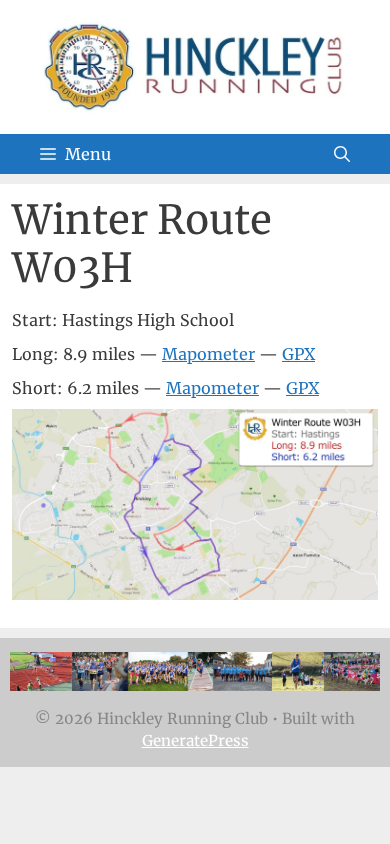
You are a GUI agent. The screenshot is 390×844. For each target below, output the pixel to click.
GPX (298, 354)
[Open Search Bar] (342, 154)
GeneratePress (195, 740)
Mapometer (208, 354)
